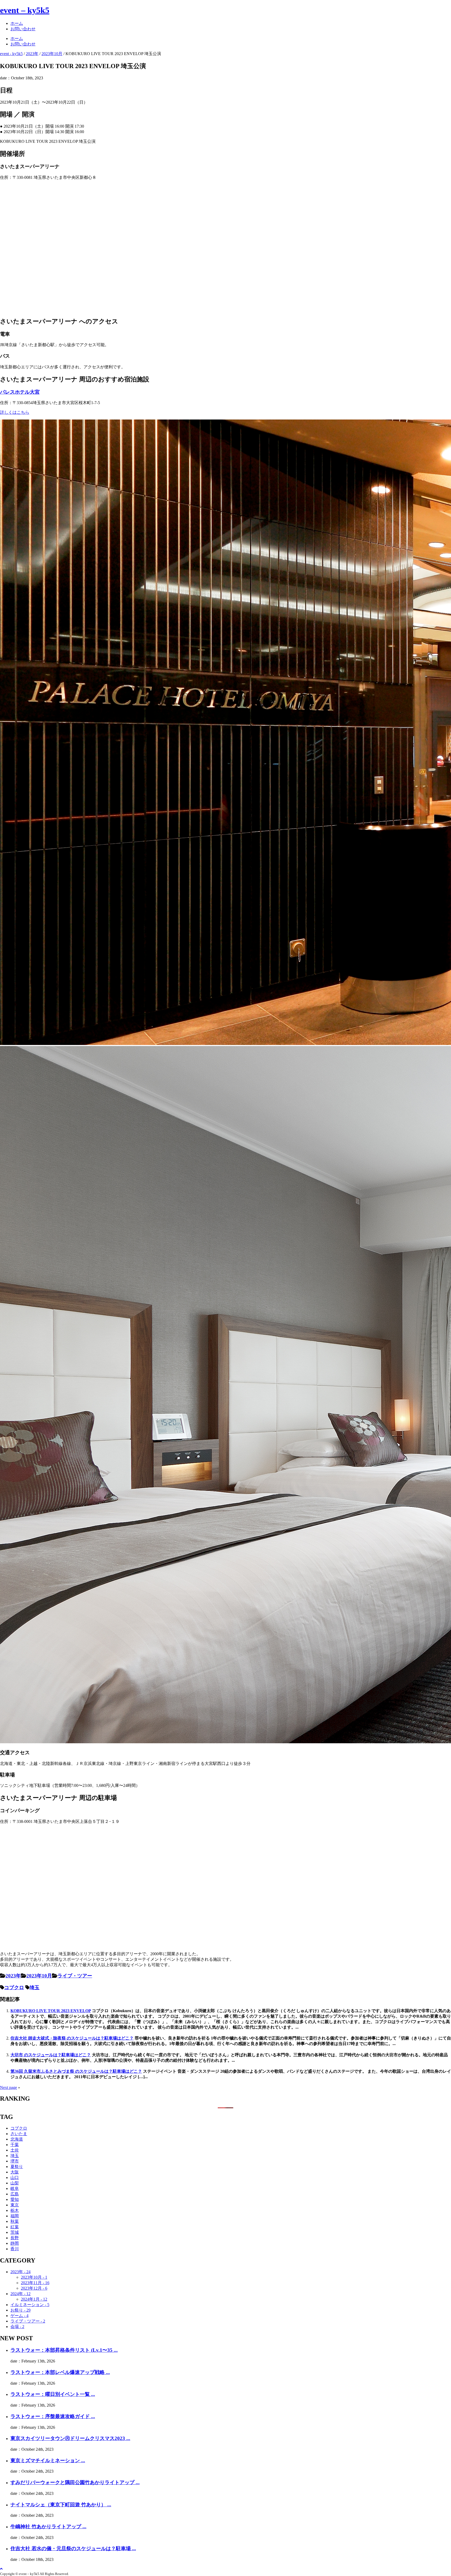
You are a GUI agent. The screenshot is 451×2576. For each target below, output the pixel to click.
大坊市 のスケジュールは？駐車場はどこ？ (51, 2055)
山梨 (15, 2183)
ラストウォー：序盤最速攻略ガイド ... (53, 2416)
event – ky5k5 (25, 10)
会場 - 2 (17, 2327)
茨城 (15, 2232)
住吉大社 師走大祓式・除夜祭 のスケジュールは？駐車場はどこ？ (72, 2038)
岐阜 (15, 2188)
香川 (15, 2249)
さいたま (19, 2134)
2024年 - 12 (20, 2294)
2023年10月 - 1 (34, 2277)
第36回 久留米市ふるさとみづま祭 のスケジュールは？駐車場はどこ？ (76, 2071)
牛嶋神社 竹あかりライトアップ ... (48, 2527)
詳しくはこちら (15, 412)
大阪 (15, 2172)
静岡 (15, 2243)
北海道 (17, 2139)
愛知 (15, 2199)
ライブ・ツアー (75, 1976)
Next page (8, 2087)
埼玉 (34, 1987)
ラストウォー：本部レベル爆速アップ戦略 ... (60, 2372)
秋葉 (15, 2221)
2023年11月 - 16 (35, 2283)
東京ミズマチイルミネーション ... (48, 2460)
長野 (15, 2238)
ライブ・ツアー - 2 (28, 2321)
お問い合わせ (23, 29)
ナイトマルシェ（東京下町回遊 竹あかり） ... (61, 2505)
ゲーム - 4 (19, 2316)
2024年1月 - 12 (34, 2299)
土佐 (15, 2150)
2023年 (13, 1976)
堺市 (15, 2161)
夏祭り (17, 2167)
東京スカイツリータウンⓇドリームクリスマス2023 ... (70, 2438)
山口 (15, 2178)
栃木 (15, 2210)
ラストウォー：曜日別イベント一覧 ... (53, 2394)
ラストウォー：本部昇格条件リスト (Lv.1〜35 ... (64, 2350)
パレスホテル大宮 (20, 392)
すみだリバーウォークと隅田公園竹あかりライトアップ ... (75, 2482)
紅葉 (15, 2227)
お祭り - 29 (20, 2310)
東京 (15, 2205)
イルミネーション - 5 (30, 2305)
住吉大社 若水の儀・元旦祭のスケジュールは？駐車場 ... (73, 2548)
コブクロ (14, 1987)
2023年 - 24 (20, 2272)
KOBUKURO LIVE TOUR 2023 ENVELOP (51, 2011)
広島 (15, 2194)
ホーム (17, 23)
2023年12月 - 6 (34, 2288)
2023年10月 (39, 1976)
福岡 (15, 2216)
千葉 (15, 2145)
